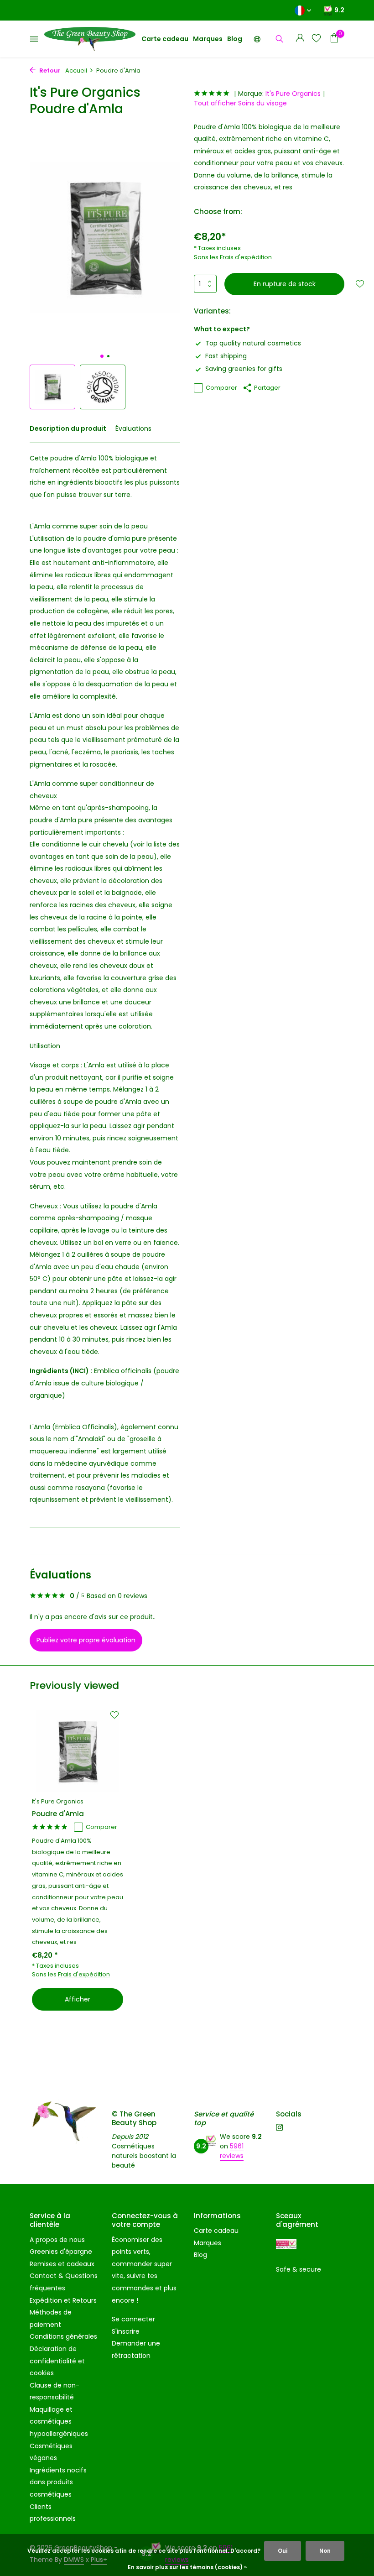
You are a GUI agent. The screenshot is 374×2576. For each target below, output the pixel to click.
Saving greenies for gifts (244, 369)
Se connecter (133, 2319)
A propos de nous (57, 2240)
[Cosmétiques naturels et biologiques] (90, 39)
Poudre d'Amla (58, 1814)
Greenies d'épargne (61, 2252)
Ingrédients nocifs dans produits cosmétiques (58, 2482)
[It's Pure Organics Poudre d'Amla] (78, 1751)
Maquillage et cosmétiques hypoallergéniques (59, 2422)
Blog (235, 39)
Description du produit (68, 428)
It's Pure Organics (293, 94)
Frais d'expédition (246, 257)
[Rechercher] (279, 39)
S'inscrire (126, 2331)
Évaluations (133, 428)
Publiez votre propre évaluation (86, 1640)
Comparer (221, 388)
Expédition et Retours (63, 2300)
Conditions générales (63, 2336)
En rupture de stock (285, 284)
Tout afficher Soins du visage (240, 103)
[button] (102, 356)
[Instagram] (280, 2128)
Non (325, 2551)
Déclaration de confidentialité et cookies (57, 2361)
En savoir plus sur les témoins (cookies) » (187, 2567)
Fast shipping (226, 356)
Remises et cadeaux (62, 2264)
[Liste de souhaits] (316, 39)
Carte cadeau (165, 39)
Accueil (76, 71)
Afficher (78, 1999)
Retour (49, 71)
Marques (208, 39)
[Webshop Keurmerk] (286, 2244)
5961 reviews (232, 2151)
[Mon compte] (300, 39)
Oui (283, 2551)
